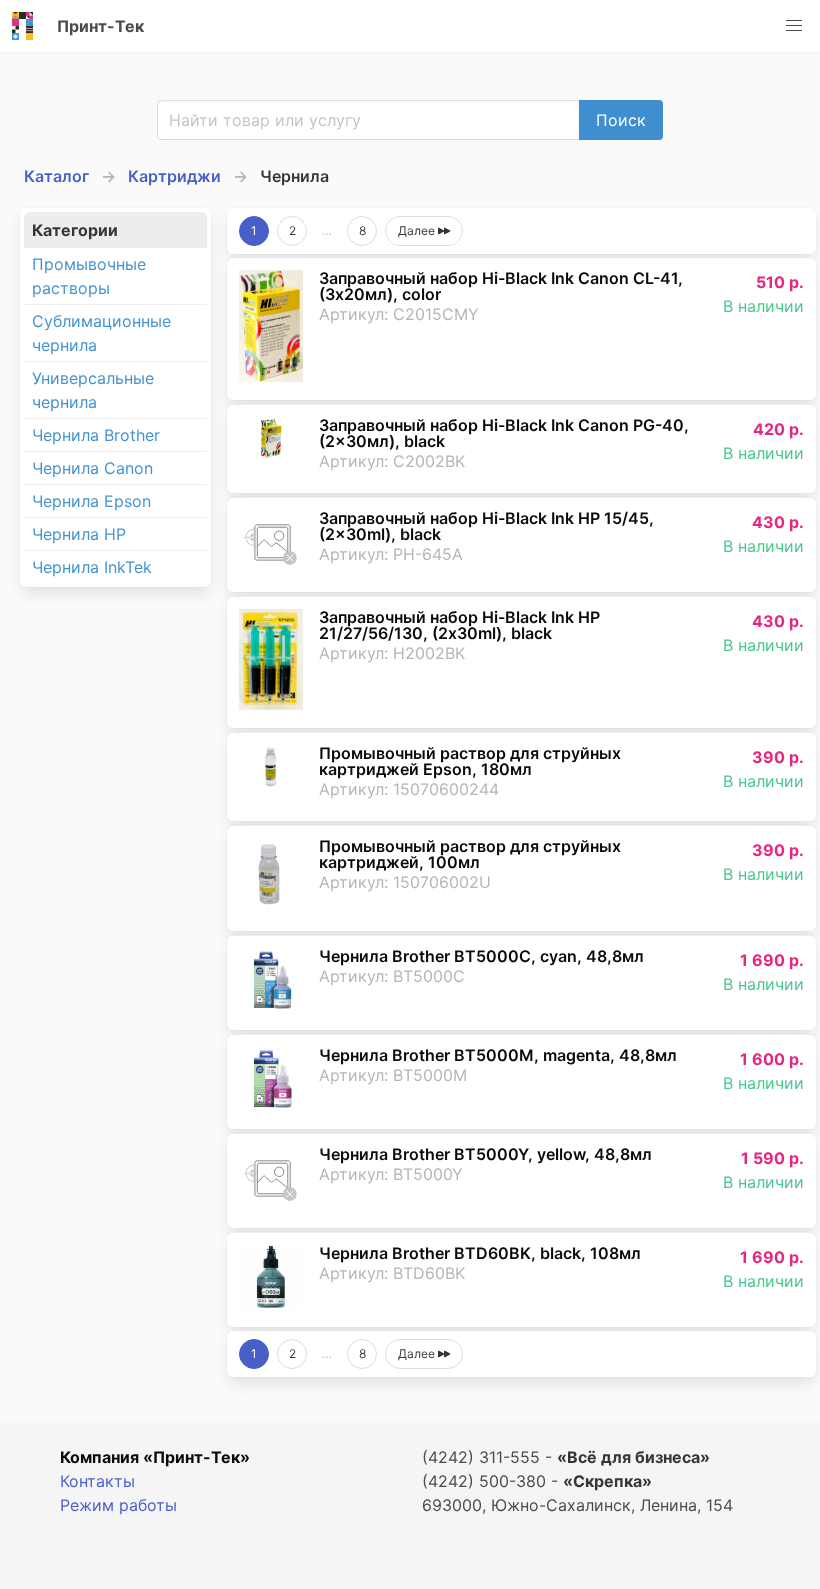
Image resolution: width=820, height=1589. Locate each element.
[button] (794, 26)
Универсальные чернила (93, 390)
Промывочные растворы (89, 276)
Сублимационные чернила (101, 333)
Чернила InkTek (92, 567)
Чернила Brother (96, 435)
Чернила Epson (91, 501)
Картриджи (174, 176)
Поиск (621, 120)
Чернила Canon (92, 468)
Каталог (56, 176)
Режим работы (118, 1505)
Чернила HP (79, 534)
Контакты (97, 1481)
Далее (418, 230)
